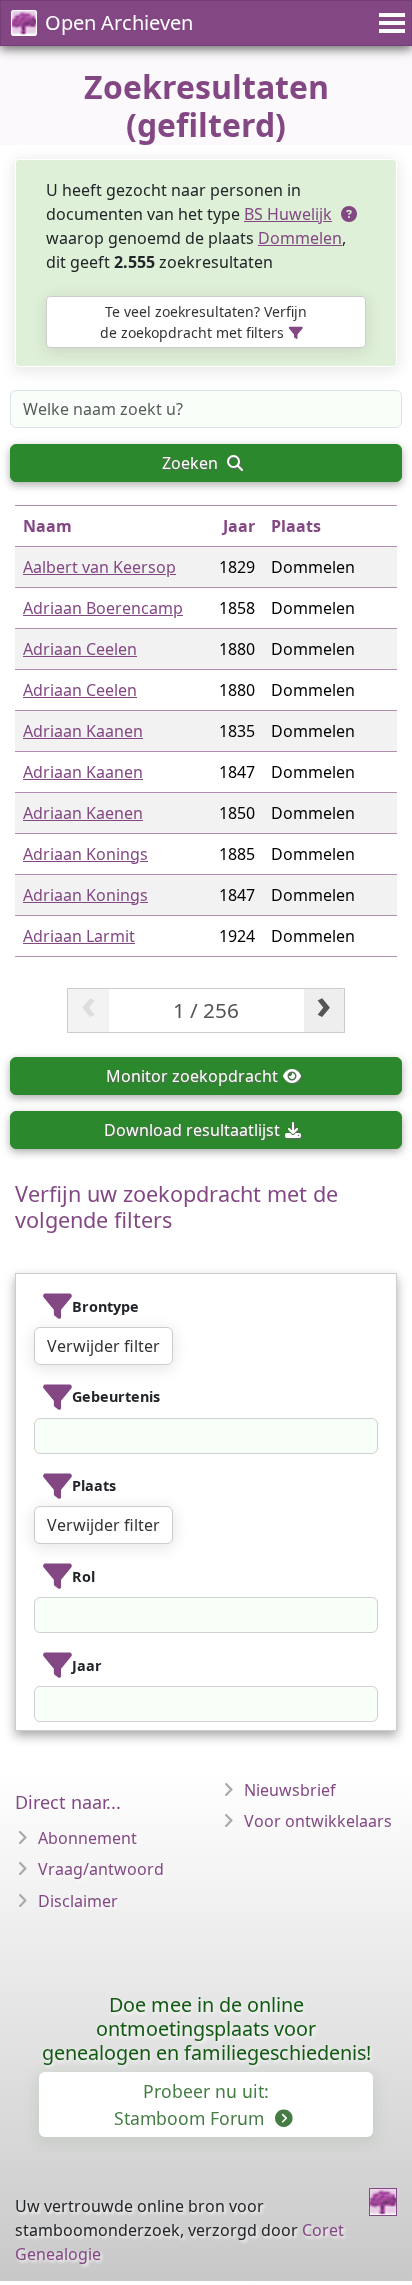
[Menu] (389, 23)
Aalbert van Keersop (99, 567)
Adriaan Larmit (79, 936)
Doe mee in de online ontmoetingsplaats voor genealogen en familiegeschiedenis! (206, 2028)
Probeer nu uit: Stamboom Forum (191, 2104)
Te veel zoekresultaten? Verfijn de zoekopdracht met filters (203, 322)
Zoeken (192, 463)
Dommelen (300, 238)
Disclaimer (78, 1901)
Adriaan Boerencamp (103, 608)
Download (192, 1130)
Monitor (192, 1076)
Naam (47, 526)
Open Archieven (119, 22)
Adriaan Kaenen (83, 813)
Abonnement (87, 1838)
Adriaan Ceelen (80, 649)
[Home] (383, 2202)
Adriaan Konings (85, 854)
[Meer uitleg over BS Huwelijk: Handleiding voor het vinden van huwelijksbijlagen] (350, 214)
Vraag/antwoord (101, 1869)
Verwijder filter (103, 1346)
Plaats (296, 526)
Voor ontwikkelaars (318, 1821)
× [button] (365, 1436)
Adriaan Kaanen (83, 731)
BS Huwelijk (288, 214)
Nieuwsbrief (290, 1790)
